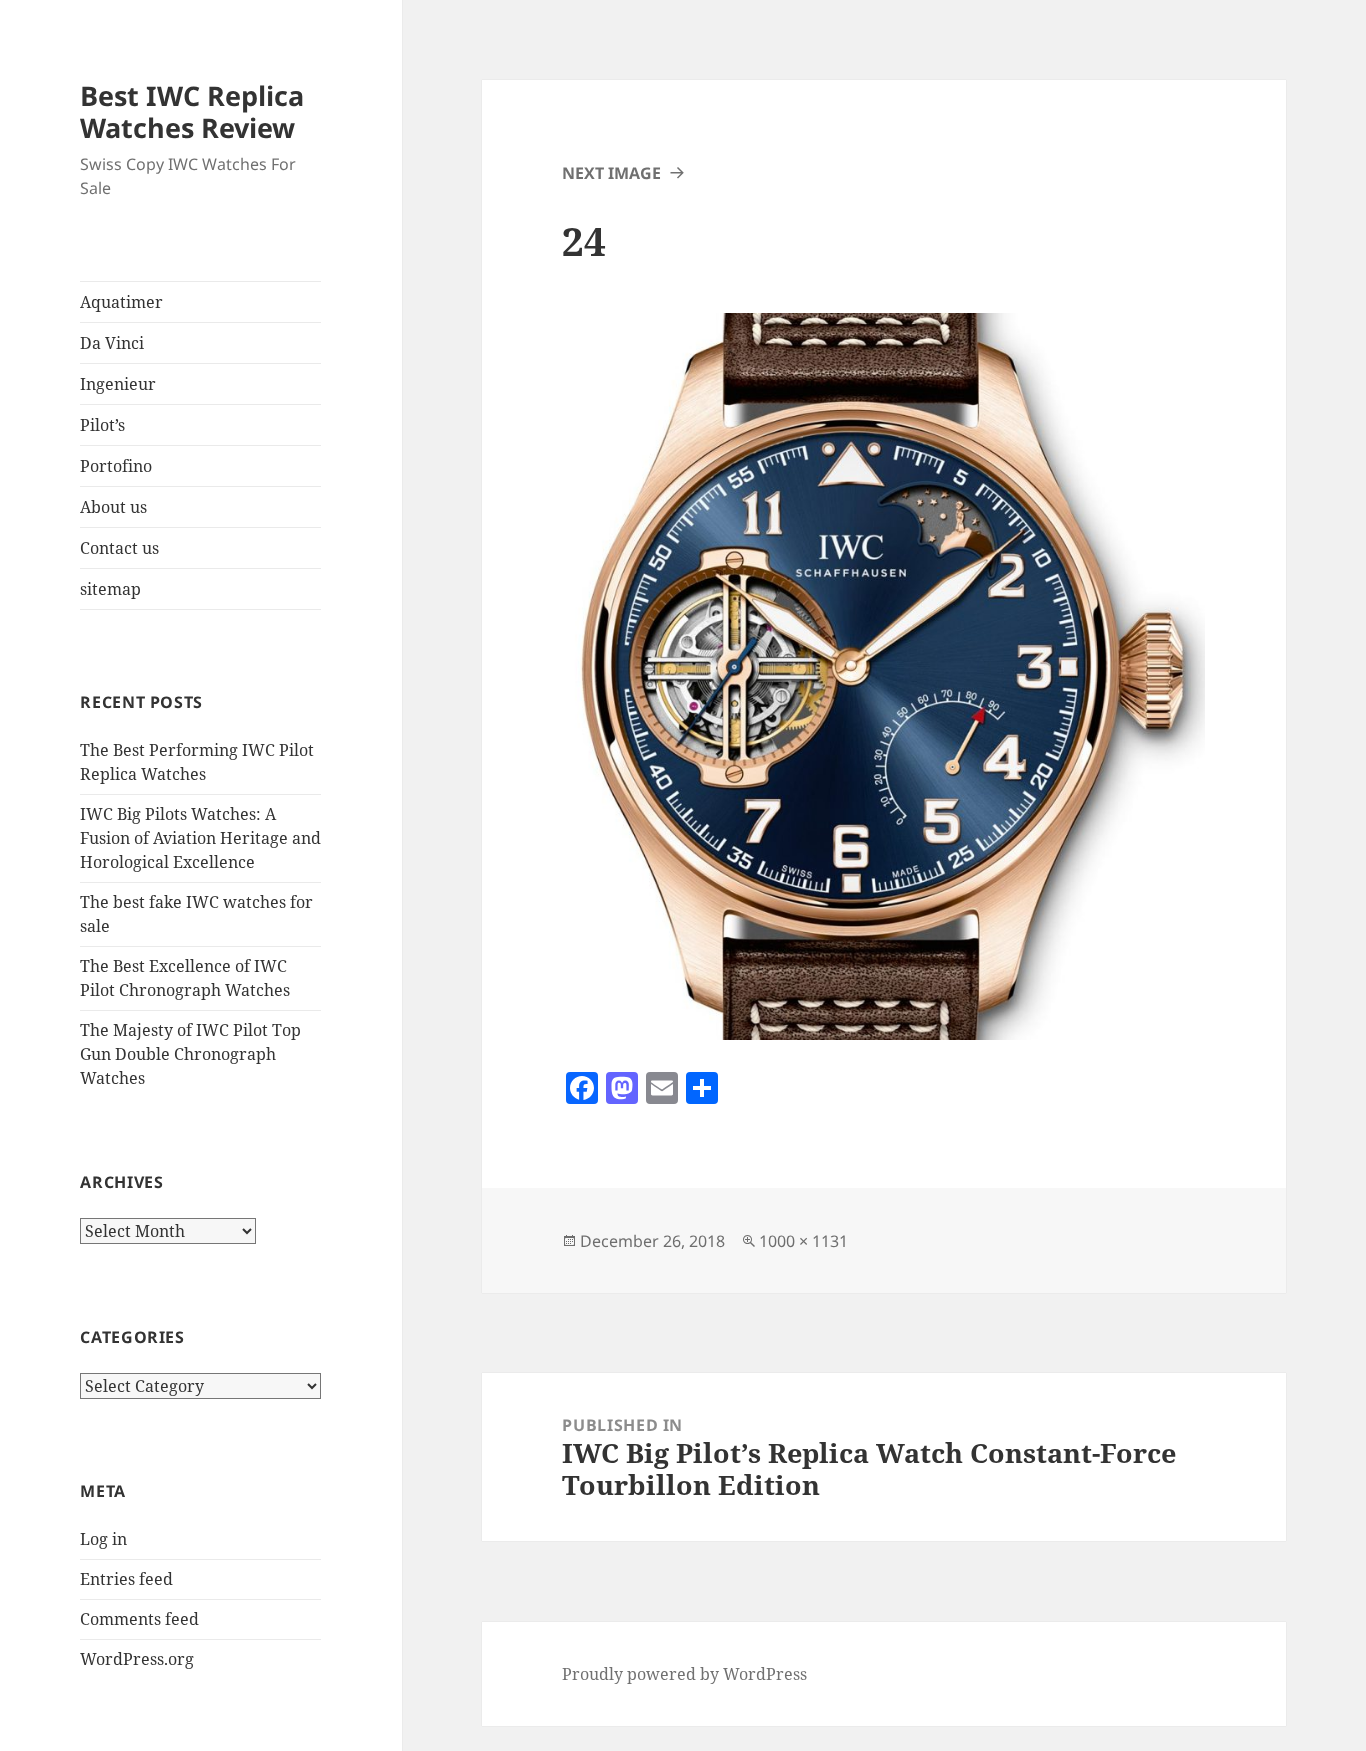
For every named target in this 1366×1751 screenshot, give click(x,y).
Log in (103, 1539)
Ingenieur (118, 384)
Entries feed (126, 1579)
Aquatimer (121, 302)
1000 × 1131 (803, 1241)
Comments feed (139, 1619)
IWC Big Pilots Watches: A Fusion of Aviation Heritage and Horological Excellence (200, 838)
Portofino (116, 466)
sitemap (110, 589)
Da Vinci (112, 343)
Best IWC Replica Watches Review (192, 111)
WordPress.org (137, 1659)
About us (113, 507)
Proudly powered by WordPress (684, 1674)
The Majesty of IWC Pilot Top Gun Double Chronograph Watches (190, 1054)
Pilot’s (102, 425)
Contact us (119, 548)
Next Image (611, 173)
